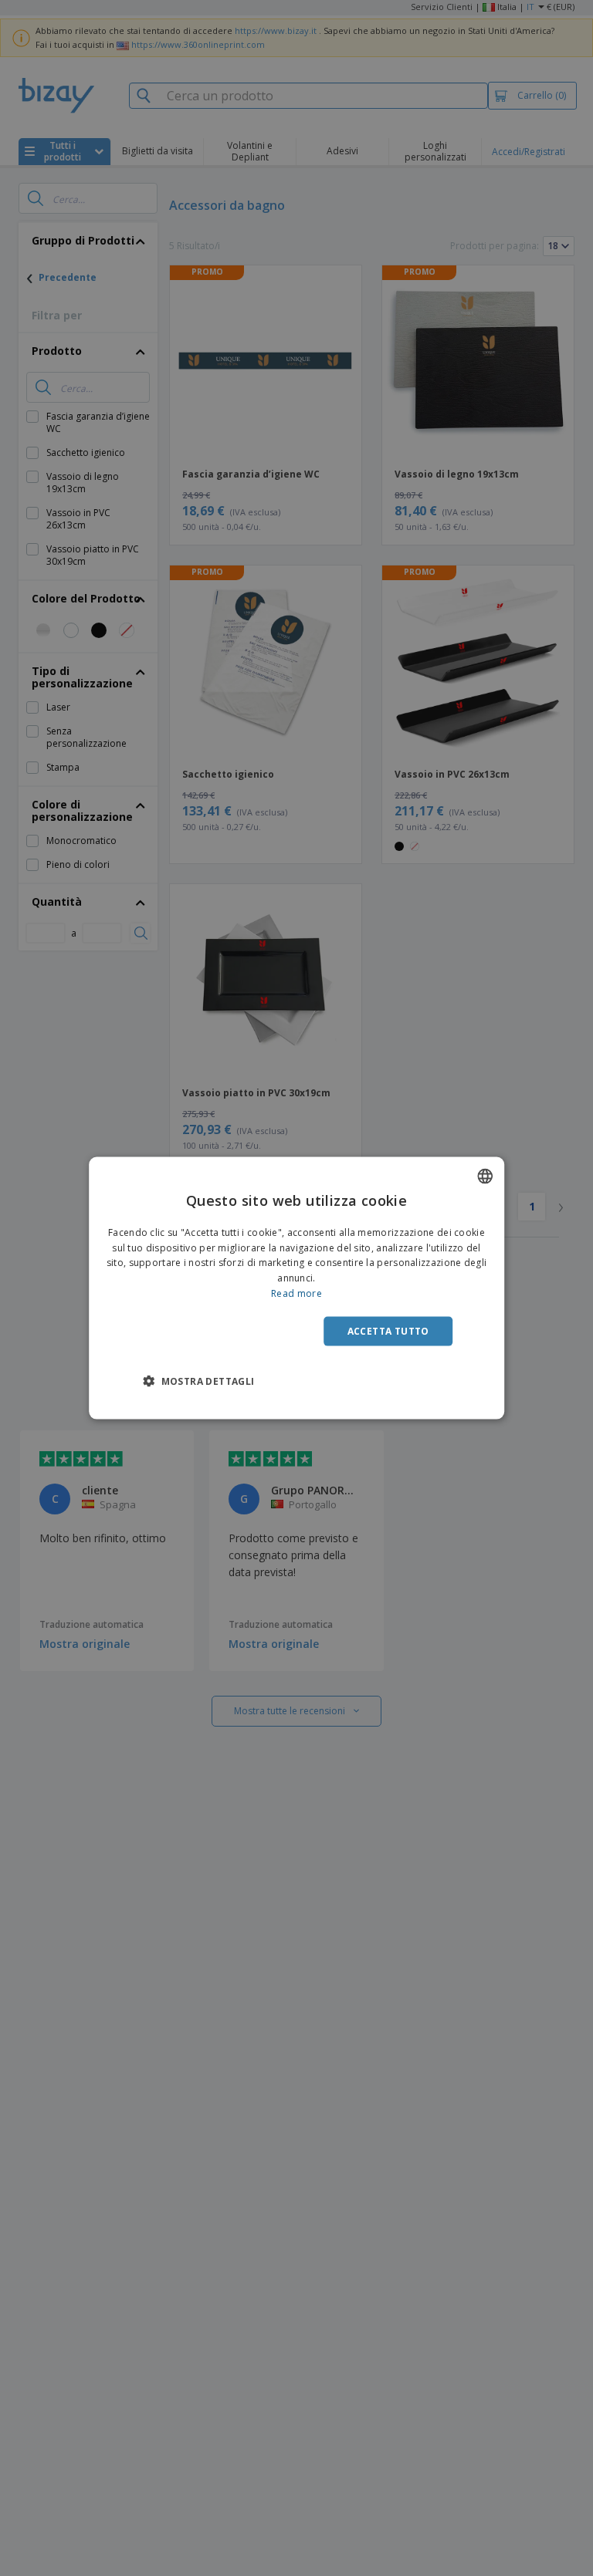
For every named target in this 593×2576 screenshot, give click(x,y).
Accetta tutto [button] (388, 1330)
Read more (296, 1293)
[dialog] (296, 1288)
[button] (198, 1381)
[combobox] (485, 1176)
